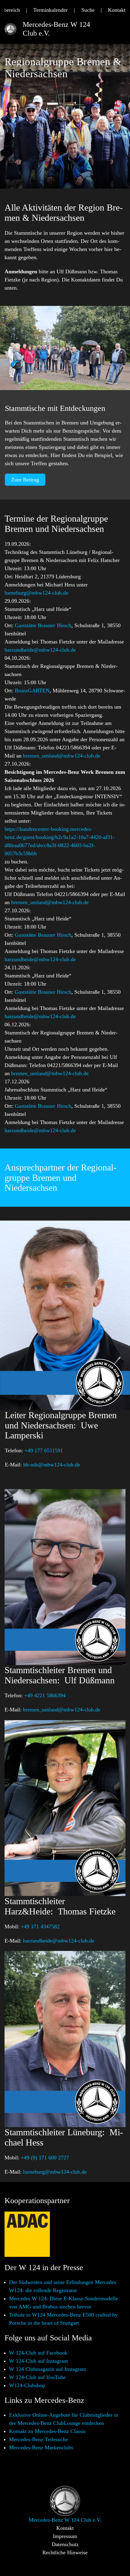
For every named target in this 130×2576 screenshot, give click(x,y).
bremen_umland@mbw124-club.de (62, 756)
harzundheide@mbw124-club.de (40, 650)
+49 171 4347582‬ (40, 1926)
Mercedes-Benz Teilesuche (39, 2439)
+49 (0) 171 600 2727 (45, 2158)
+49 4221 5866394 (45, 1695)
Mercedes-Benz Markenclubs (41, 2447)
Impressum (65, 2536)
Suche (88, 10)
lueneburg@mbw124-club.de (36, 593)
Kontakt (117, 10)
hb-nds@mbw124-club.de (52, 1465)
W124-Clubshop (27, 2385)
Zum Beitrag (25, 480)
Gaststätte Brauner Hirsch (43, 625)
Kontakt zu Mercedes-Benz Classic (48, 2431)
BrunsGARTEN (32, 691)
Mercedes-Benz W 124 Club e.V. (56, 29)
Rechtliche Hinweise (65, 2552)
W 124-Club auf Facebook (38, 2353)
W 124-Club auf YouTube (37, 2377)
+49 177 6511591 (44, 1450)
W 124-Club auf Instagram (39, 2361)
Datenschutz (65, 2544)
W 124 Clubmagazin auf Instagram (48, 2369)
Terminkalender (50, 10)
